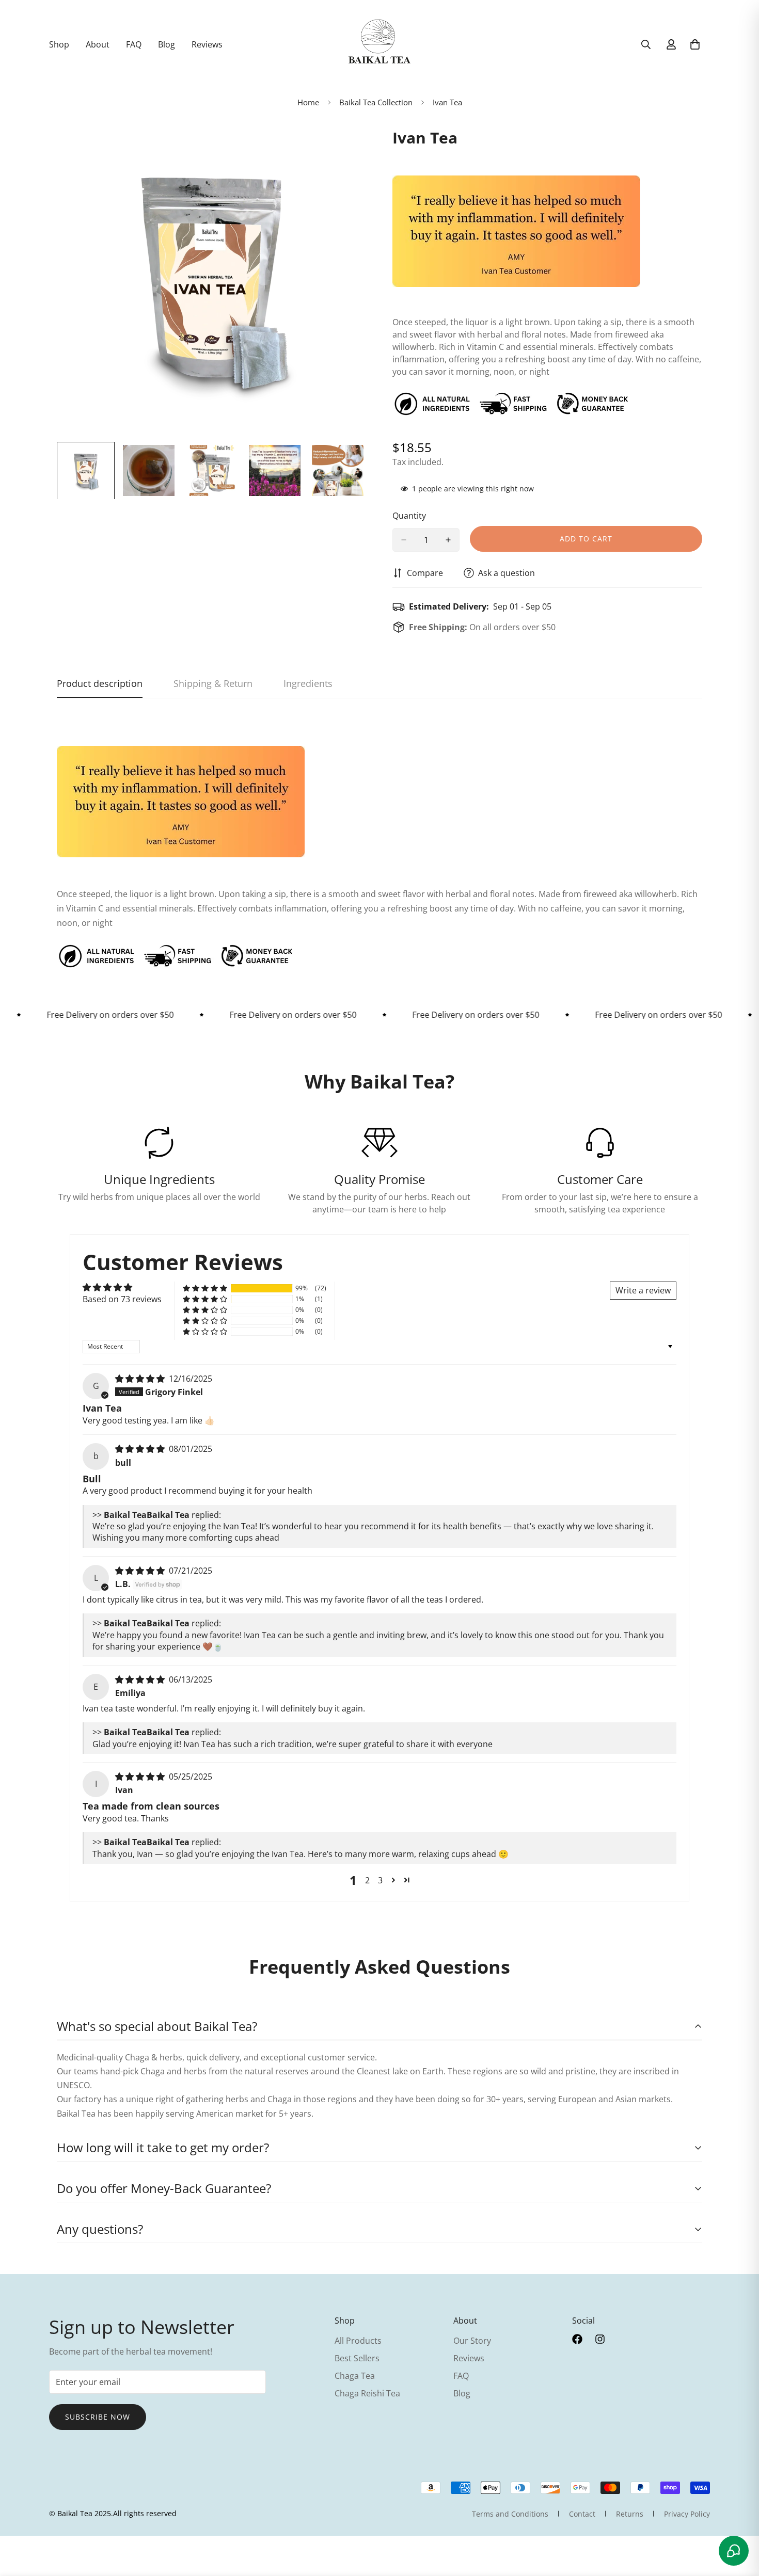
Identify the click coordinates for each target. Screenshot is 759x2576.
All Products (358, 2341)
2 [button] (367, 1880)
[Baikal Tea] (379, 44)
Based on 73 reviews (122, 1299)
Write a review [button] (643, 1290)
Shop (59, 44)
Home (308, 102)
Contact (582, 2514)
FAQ (134, 44)
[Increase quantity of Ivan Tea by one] (448, 540)
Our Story (472, 2341)
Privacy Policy (687, 2514)
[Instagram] (600, 2339)
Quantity (409, 516)
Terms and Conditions (510, 2514)
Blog (167, 44)
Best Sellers (357, 2358)
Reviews (207, 44)
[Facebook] (577, 2339)
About (98, 44)
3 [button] (380, 1880)
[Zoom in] (345, 146)
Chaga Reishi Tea (367, 2393)
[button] (205, 1289)
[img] (141, 1379)
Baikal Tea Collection (376, 102)
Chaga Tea (355, 2376)
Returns (630, 2514)
